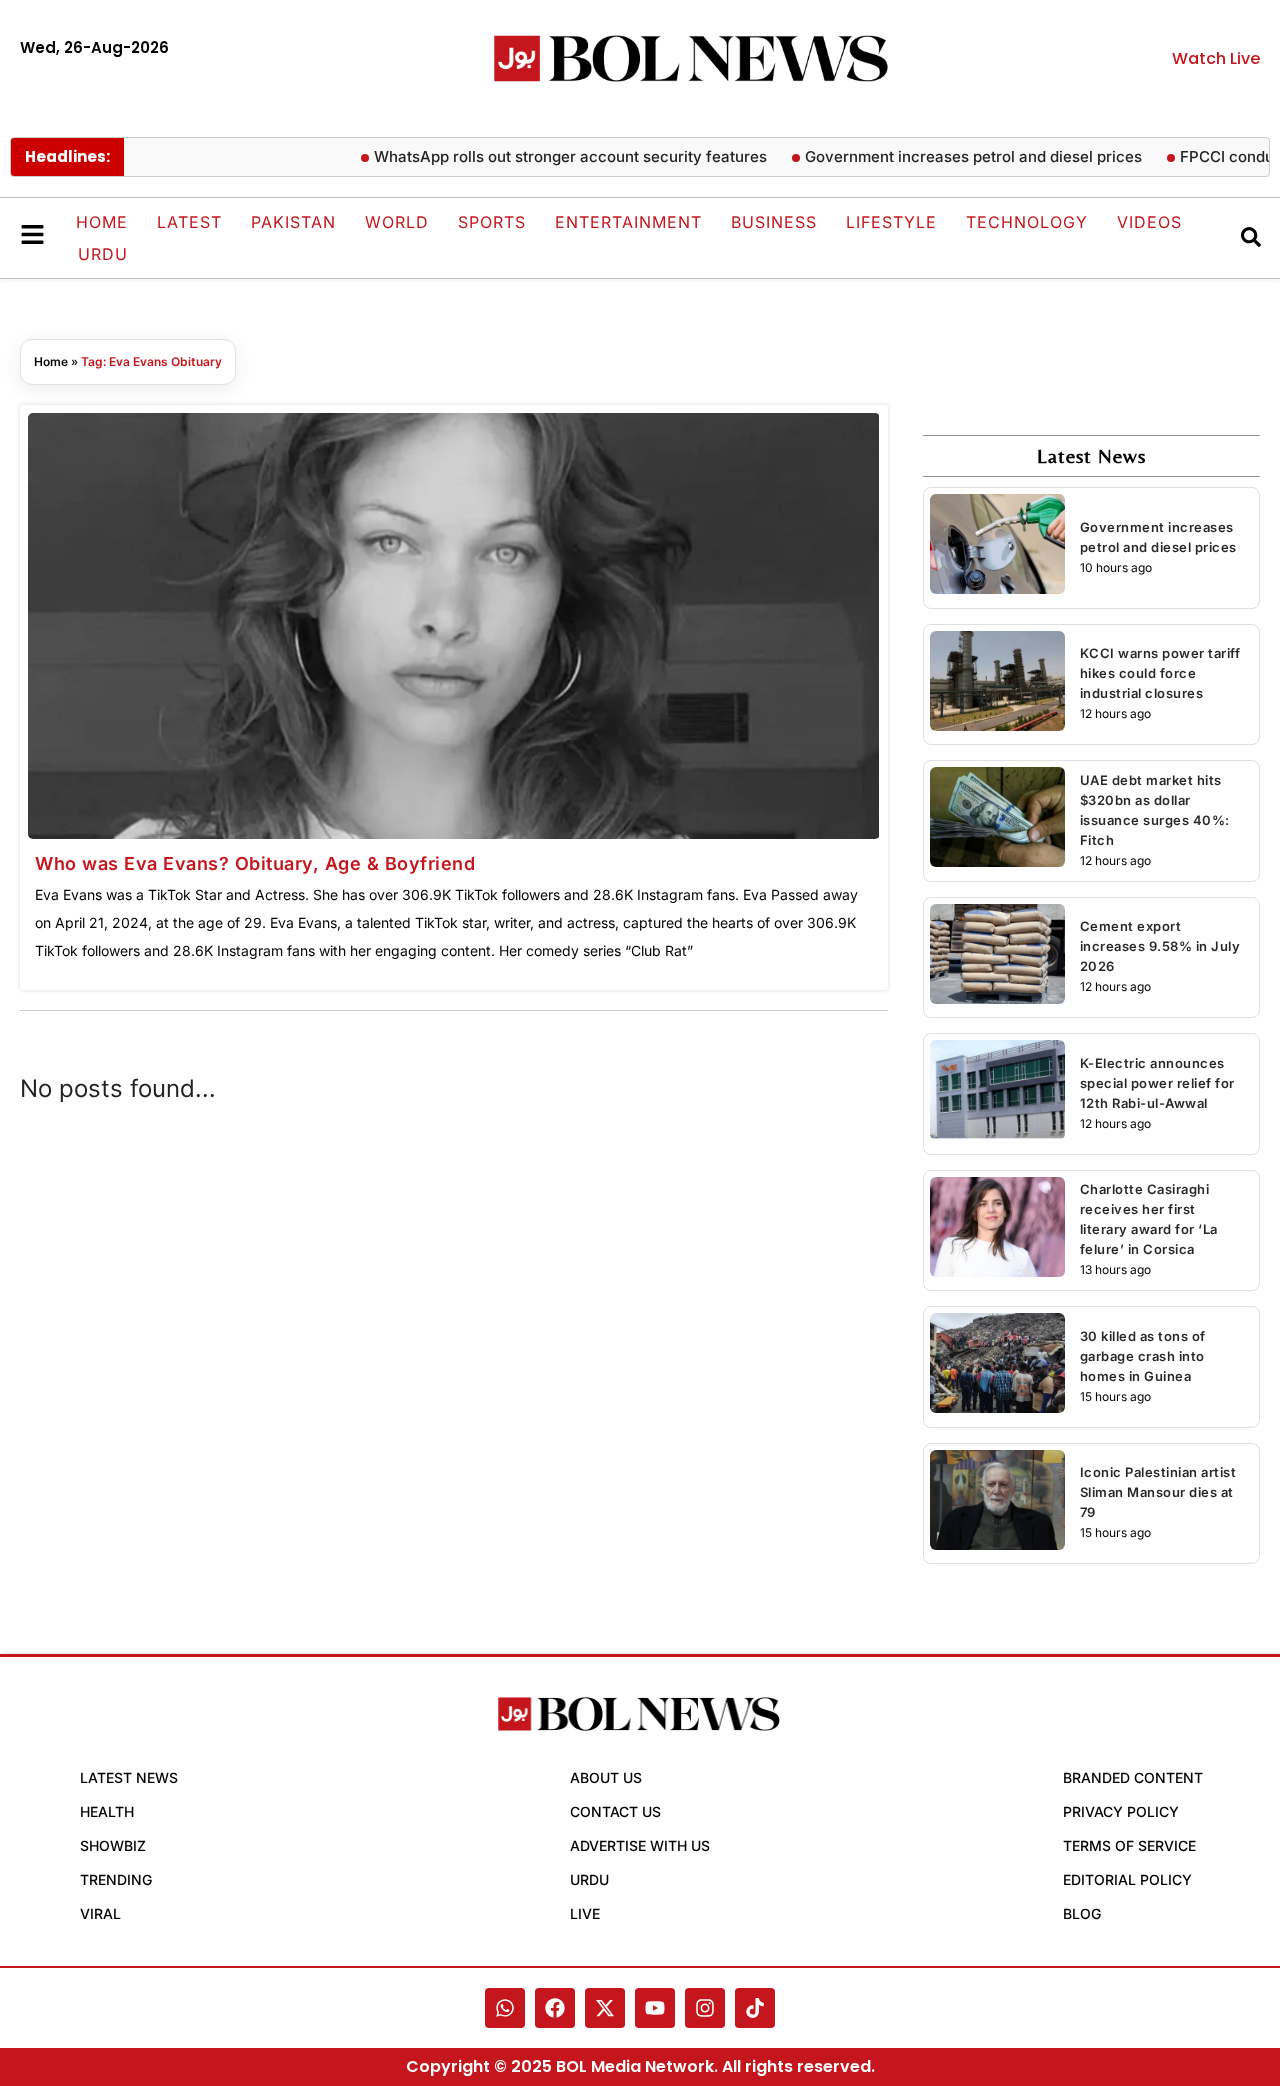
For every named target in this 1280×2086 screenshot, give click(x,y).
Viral (100, 1913)
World (397, 222)
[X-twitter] (605, 2008)
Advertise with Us (640, 1845)
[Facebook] (555, 2008)
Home (102, 222)
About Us (606, 1777)
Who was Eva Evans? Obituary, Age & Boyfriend (255, 863)
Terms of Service (1129, 1845)
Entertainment (628, 222)
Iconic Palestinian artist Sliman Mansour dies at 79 (1158, 1492)
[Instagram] (705, 2008)
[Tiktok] (755, 2008)
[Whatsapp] (505, 2008)
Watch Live (1216, 58)
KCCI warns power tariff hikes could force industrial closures (1160, 673)
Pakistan (293, 222)
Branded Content (1133, 1777)
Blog (1082, 1913)
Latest (189, 222)
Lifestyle (891, 222)
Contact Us (615, 1811)
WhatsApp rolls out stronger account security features (545, 156)
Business (774, 222)
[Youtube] (655, 2008)
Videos (1149, 222)
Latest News (129, 1777)
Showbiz (113, 1845)
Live (585, 1913)
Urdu (103, 254)
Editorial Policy (1127, 1879)
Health (107, 1811)
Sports (492, 222)
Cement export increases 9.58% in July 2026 (1160, 946)
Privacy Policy (1121, 1811)
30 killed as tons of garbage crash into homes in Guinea (1143, 1356)
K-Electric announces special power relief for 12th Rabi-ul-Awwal (1157, 1083)
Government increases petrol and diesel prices (948, 156)
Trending (116, 1879)
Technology (1027, 222)
